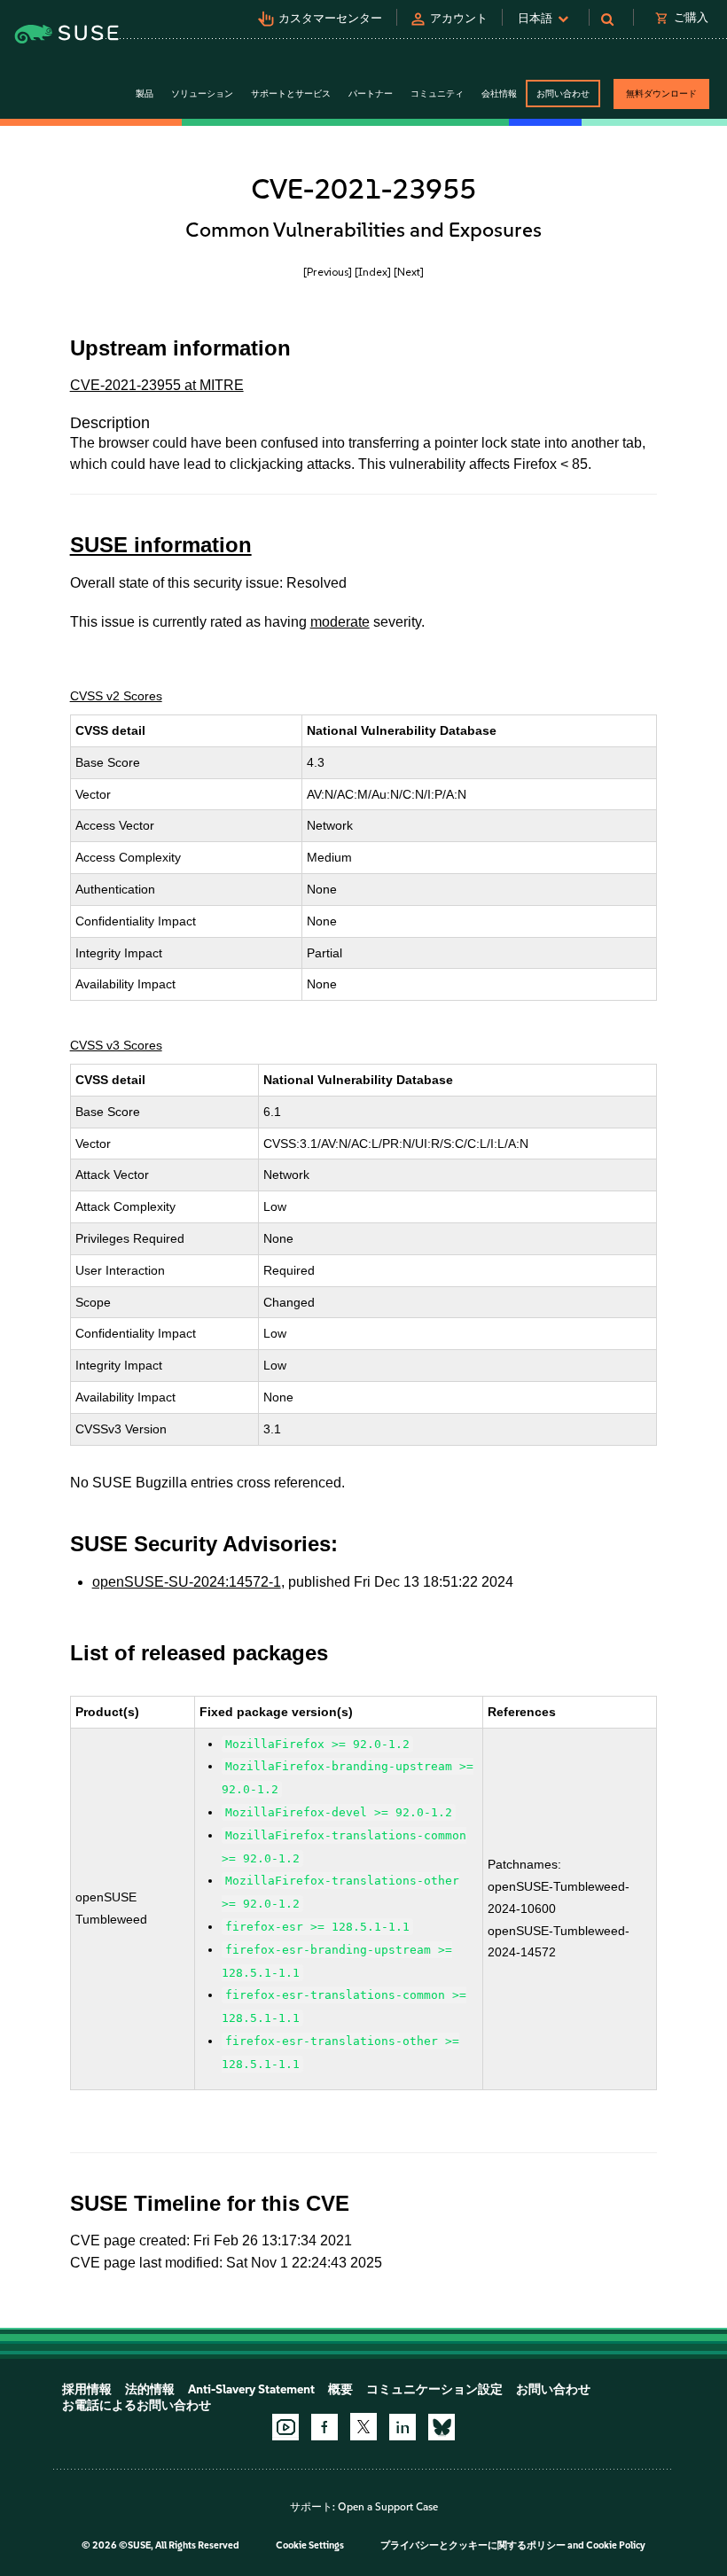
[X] (363, 2426)
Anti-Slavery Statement (251, 2389)
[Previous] (328, 272)
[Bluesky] (442, 2427)
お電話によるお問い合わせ (137, 2405)
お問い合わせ (563, 94)
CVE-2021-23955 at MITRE (157, 385)
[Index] (373, 272)
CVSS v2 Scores (116, 696)
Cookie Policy (616, 2545)
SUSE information (161, 545)
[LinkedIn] (403, 2427)
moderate (340, 622)
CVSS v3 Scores (116, 1045)
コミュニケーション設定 (434, 2389)
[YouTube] (285, 2427)
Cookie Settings (310, 2545)
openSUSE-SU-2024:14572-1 (187, 1582)
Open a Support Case (388, 2507)
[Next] (409, 272)
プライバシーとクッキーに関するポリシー (473, 2545)
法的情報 (150, 2389)
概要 (340, 2389)
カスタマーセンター (330, 18)
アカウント (459, 18)
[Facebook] (324, 2427)
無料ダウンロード (661, 94)
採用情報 (87, 2389)
